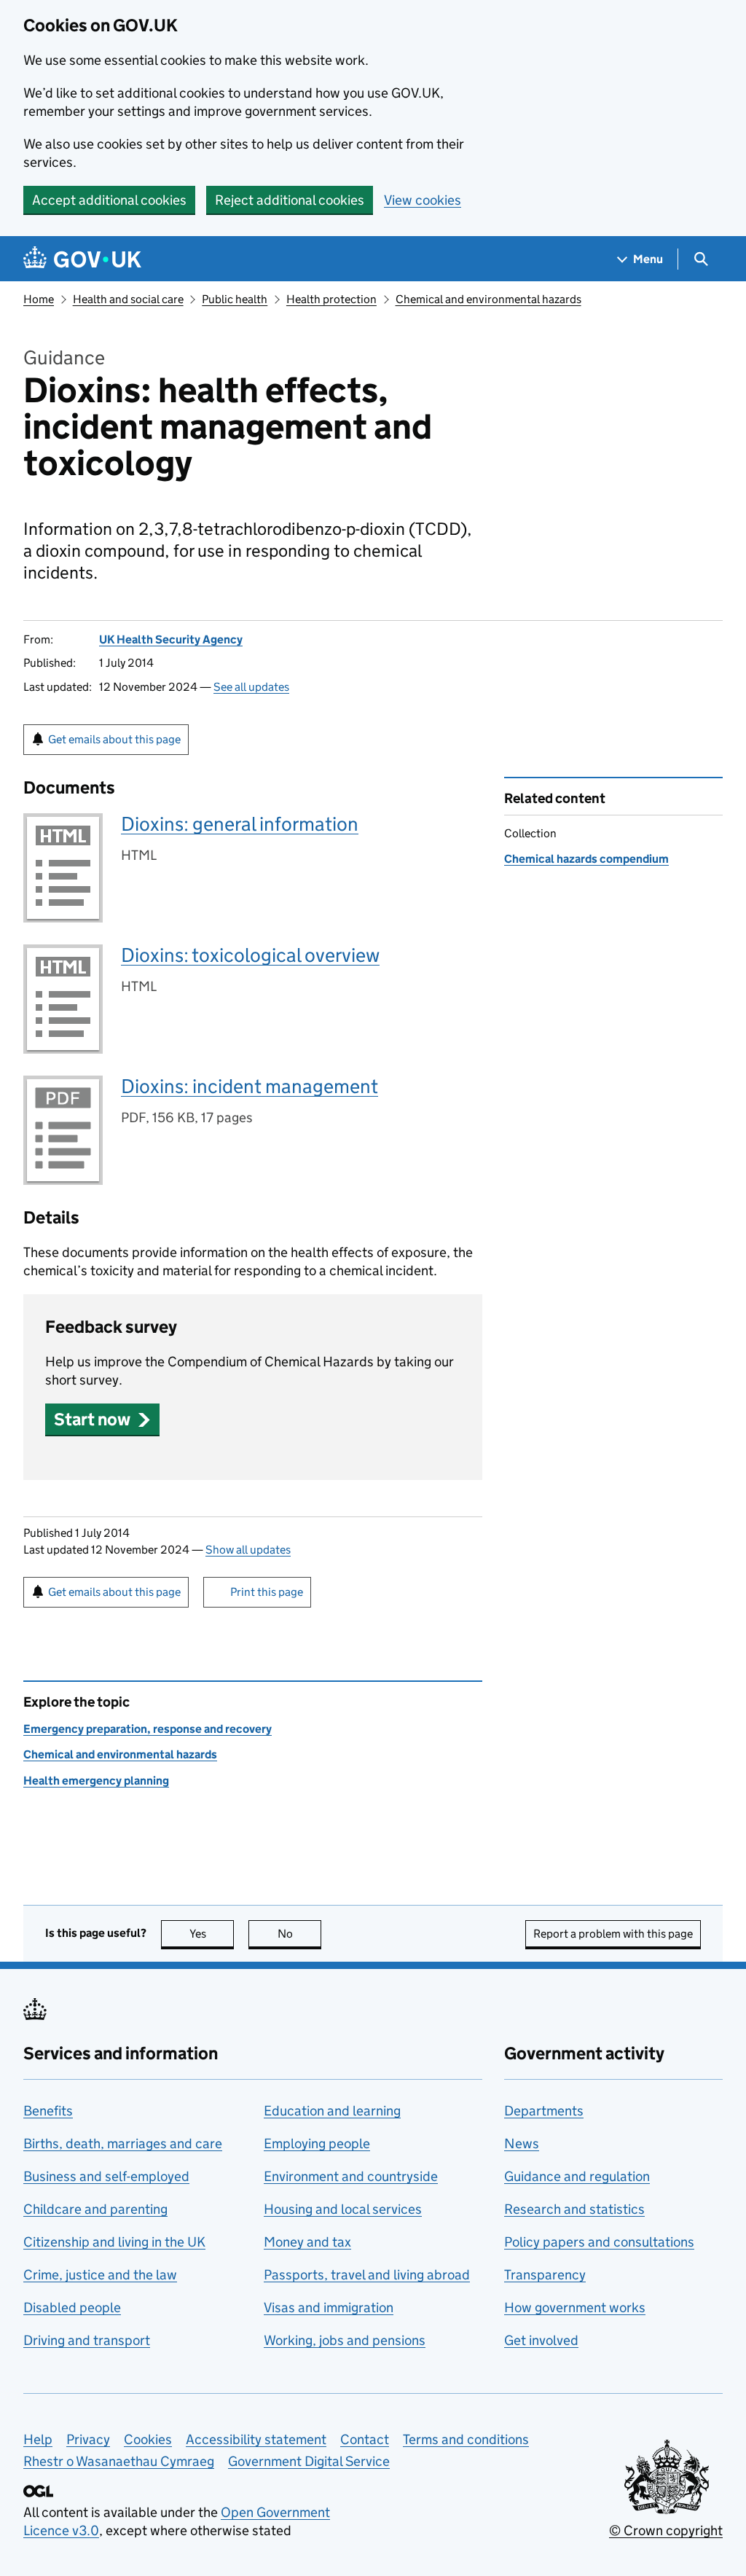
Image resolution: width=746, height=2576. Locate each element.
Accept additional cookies (109, 200)
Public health (235, 299)
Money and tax (307, 2242)
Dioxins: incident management (250, 1086)
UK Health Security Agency (171, 639)
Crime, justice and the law (100, 2275)
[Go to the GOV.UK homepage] (82, 259)
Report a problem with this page (613, 1934)
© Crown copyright (666, 2530)
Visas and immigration (329, 2307)
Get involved (541, 2340)
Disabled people (72, 2307)
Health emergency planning (96, 1781)
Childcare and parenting (95, 2209)
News (522, 2144)
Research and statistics (574, 2209)
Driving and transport (87, 2340)
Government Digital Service (309, 2461)
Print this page (267, 1592)
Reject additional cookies (290, 200)
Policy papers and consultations (599, 2242)
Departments (544, 2111)
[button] (102, 1419)
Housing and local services (343, 2209)
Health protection (331, 299)
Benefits (48, 2111)
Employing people (317, 2144)
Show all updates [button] (248, 1550)
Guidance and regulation (577, 2176)
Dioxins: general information (240, 824)
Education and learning (332, 2111)
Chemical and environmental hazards (488, 299)
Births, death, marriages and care (123, 2144)
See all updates (251, 687)
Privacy (88, 2439)
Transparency (545, 2275)
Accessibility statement (256, 2439)
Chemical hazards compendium (586, 859)
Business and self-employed (106, 2176)
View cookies (423, 200)
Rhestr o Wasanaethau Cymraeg (119, 2461)
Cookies (148, 2439)
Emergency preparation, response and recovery (148, 1729)
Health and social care (128, 299)
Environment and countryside (351, 2176)
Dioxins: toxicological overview (250, 955)
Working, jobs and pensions (345, 2340)
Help (38, 2439)
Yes (212, 1934)
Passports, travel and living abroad (367, 2275)
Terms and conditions (466, 2439)
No (299, 1934)
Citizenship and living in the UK (114, 2242)
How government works (575, 2307)
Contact (365, 2439)
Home (39, 299)
